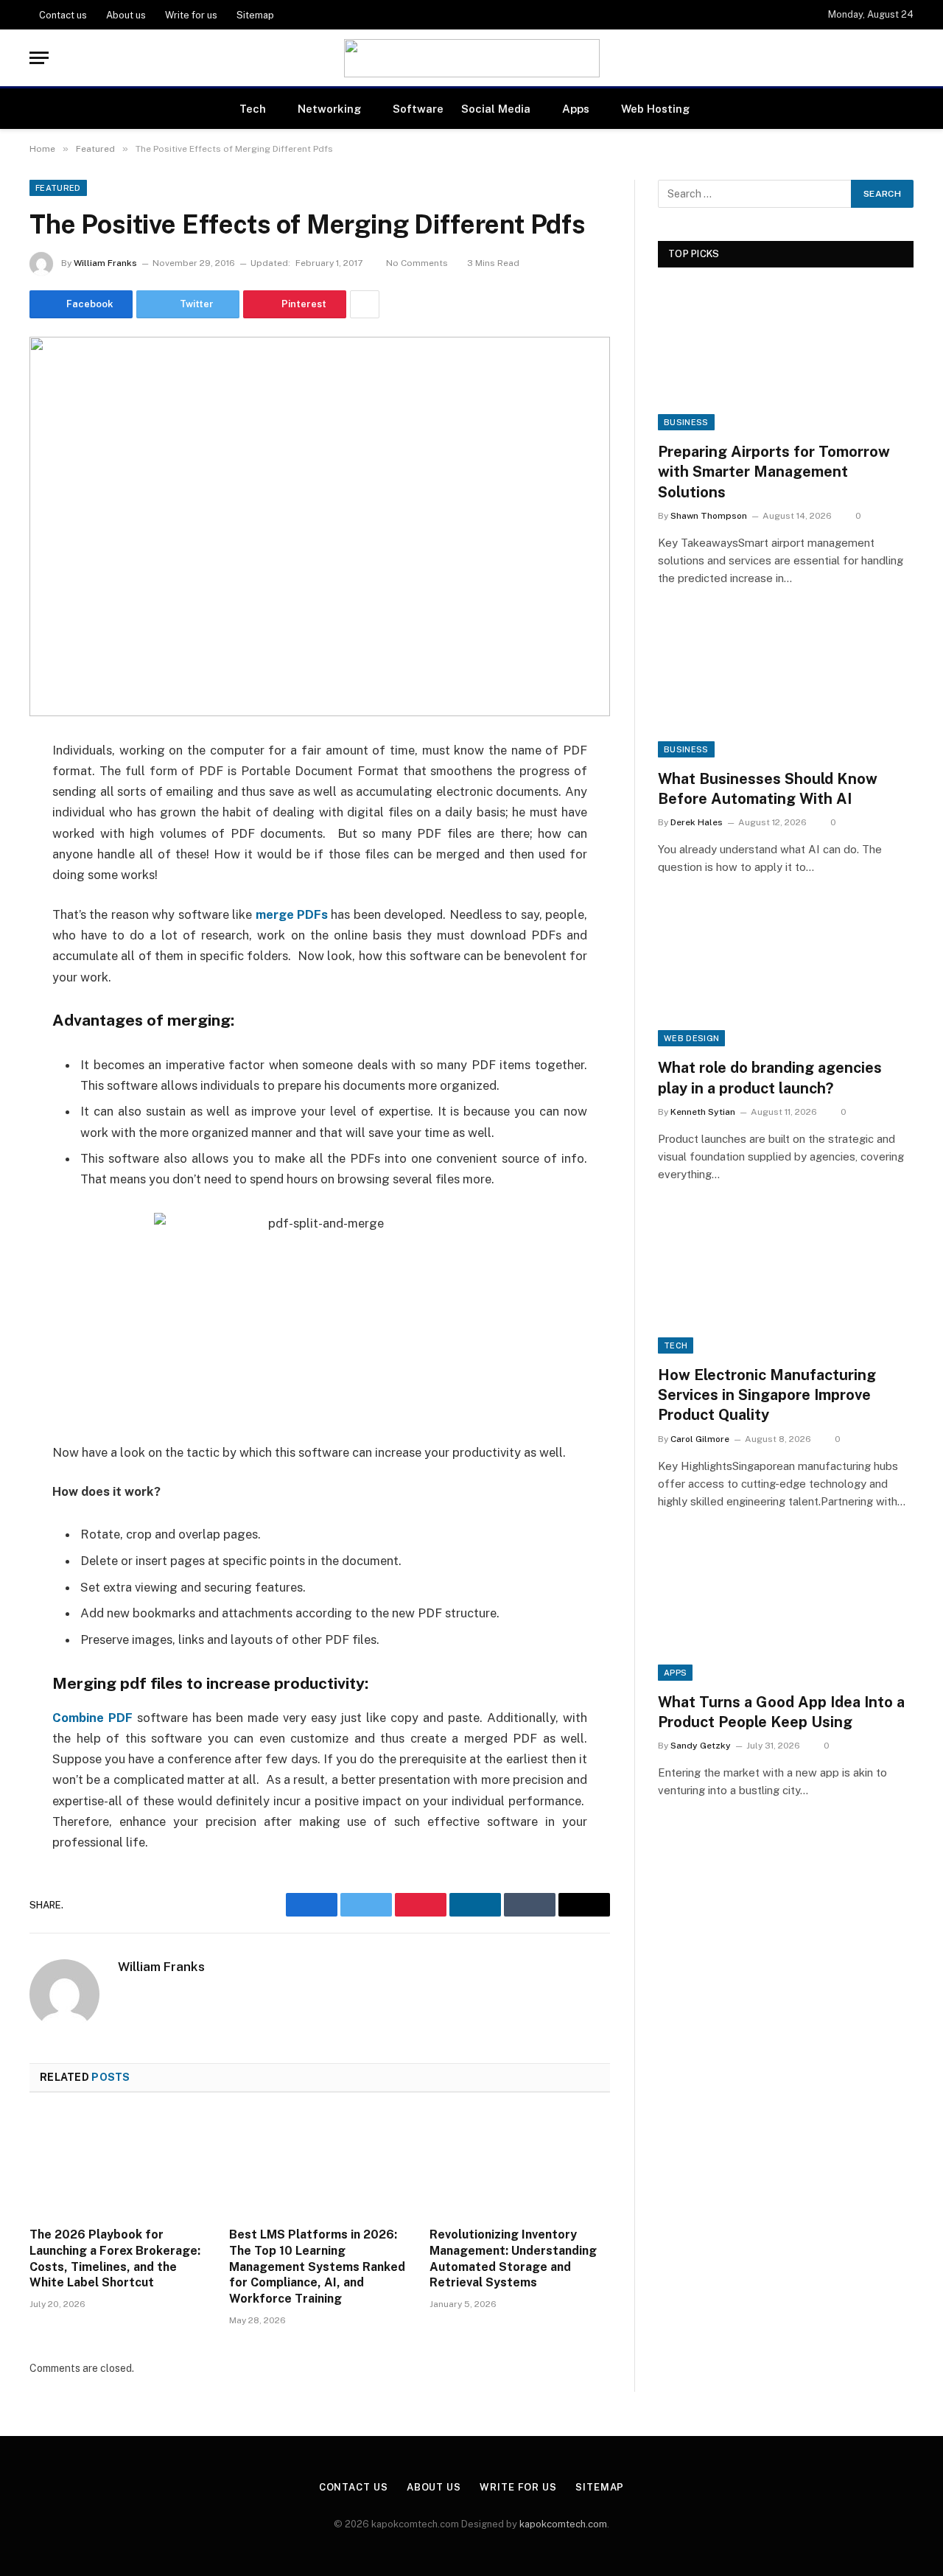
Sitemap (255, 15)
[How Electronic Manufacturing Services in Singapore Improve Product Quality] (786, 1282)
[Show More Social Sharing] (365, 304)
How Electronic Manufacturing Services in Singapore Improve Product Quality (767, 1395)
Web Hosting (655, 109)
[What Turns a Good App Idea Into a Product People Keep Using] (786, 1609)
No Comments (417, 263)
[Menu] (39, 58)
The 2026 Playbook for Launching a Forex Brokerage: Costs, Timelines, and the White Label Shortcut (115, 2258)
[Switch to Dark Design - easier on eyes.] (906, 58)
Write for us (191, 15)
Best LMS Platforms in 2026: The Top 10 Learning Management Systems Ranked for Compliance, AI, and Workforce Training (317, 2267)
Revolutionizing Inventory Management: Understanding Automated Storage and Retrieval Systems (513, 2258)
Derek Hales (697, 822)
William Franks (105, 263)
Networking (329, 109)
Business (686, 422)
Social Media (496, 109)
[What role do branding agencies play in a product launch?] (786, 974)
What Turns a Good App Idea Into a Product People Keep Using (781, 1712)
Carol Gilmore (700, 1439)
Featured (58, 188)
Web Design (691, 1038)
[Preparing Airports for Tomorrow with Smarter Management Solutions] (786, 358)
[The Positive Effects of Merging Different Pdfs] (320, 526)
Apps (576, 109)
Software (418, 109)
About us (126, 15)
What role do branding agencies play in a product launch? (770, 1078)
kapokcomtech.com (563, 2524)
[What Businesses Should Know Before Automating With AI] (786, 686)
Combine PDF (92, 1718)
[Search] (877, 58)
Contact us (63, 15)
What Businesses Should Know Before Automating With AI (768, 789)
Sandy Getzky (701, 1746)
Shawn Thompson (709, 516)
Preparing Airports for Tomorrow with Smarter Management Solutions (774, 472)
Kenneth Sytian (703, 1112)
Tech (253, 109)
